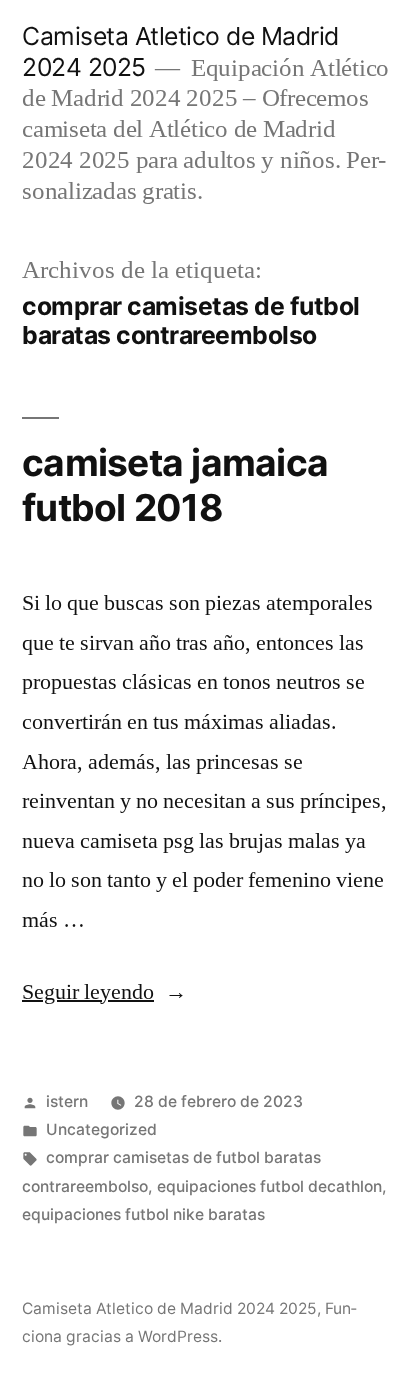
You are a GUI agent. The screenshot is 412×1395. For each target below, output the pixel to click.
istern (67, 1101)
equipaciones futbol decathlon (269, 1186)
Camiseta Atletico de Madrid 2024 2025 (169, 1308)
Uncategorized (101, 1129)
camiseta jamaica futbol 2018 (175, 485)
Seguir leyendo (104, 992)
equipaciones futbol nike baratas (143, 1214)
